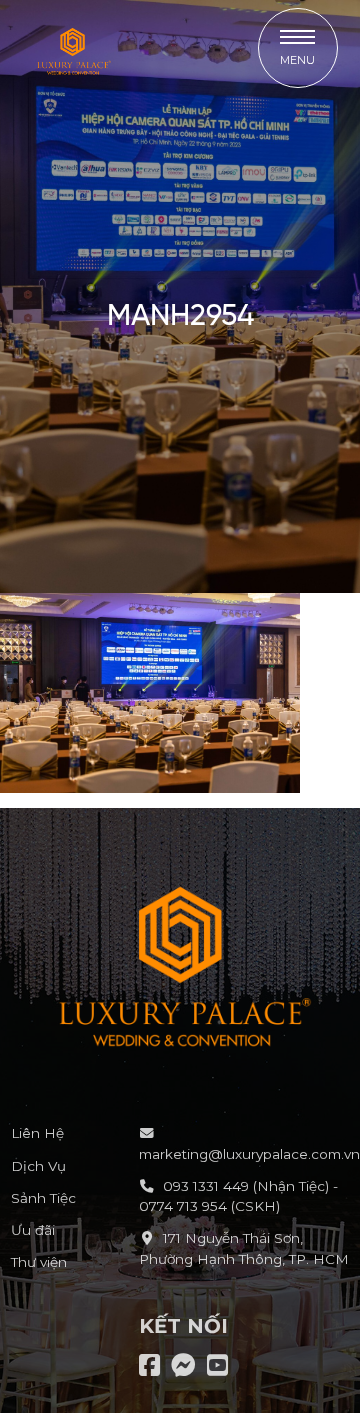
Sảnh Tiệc (43, 1198)
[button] (298, 48)
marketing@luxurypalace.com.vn (249, 1154)
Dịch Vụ (38, 1166)
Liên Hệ (37, 1133)
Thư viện (39, 1262)
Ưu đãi (33, 1230)
